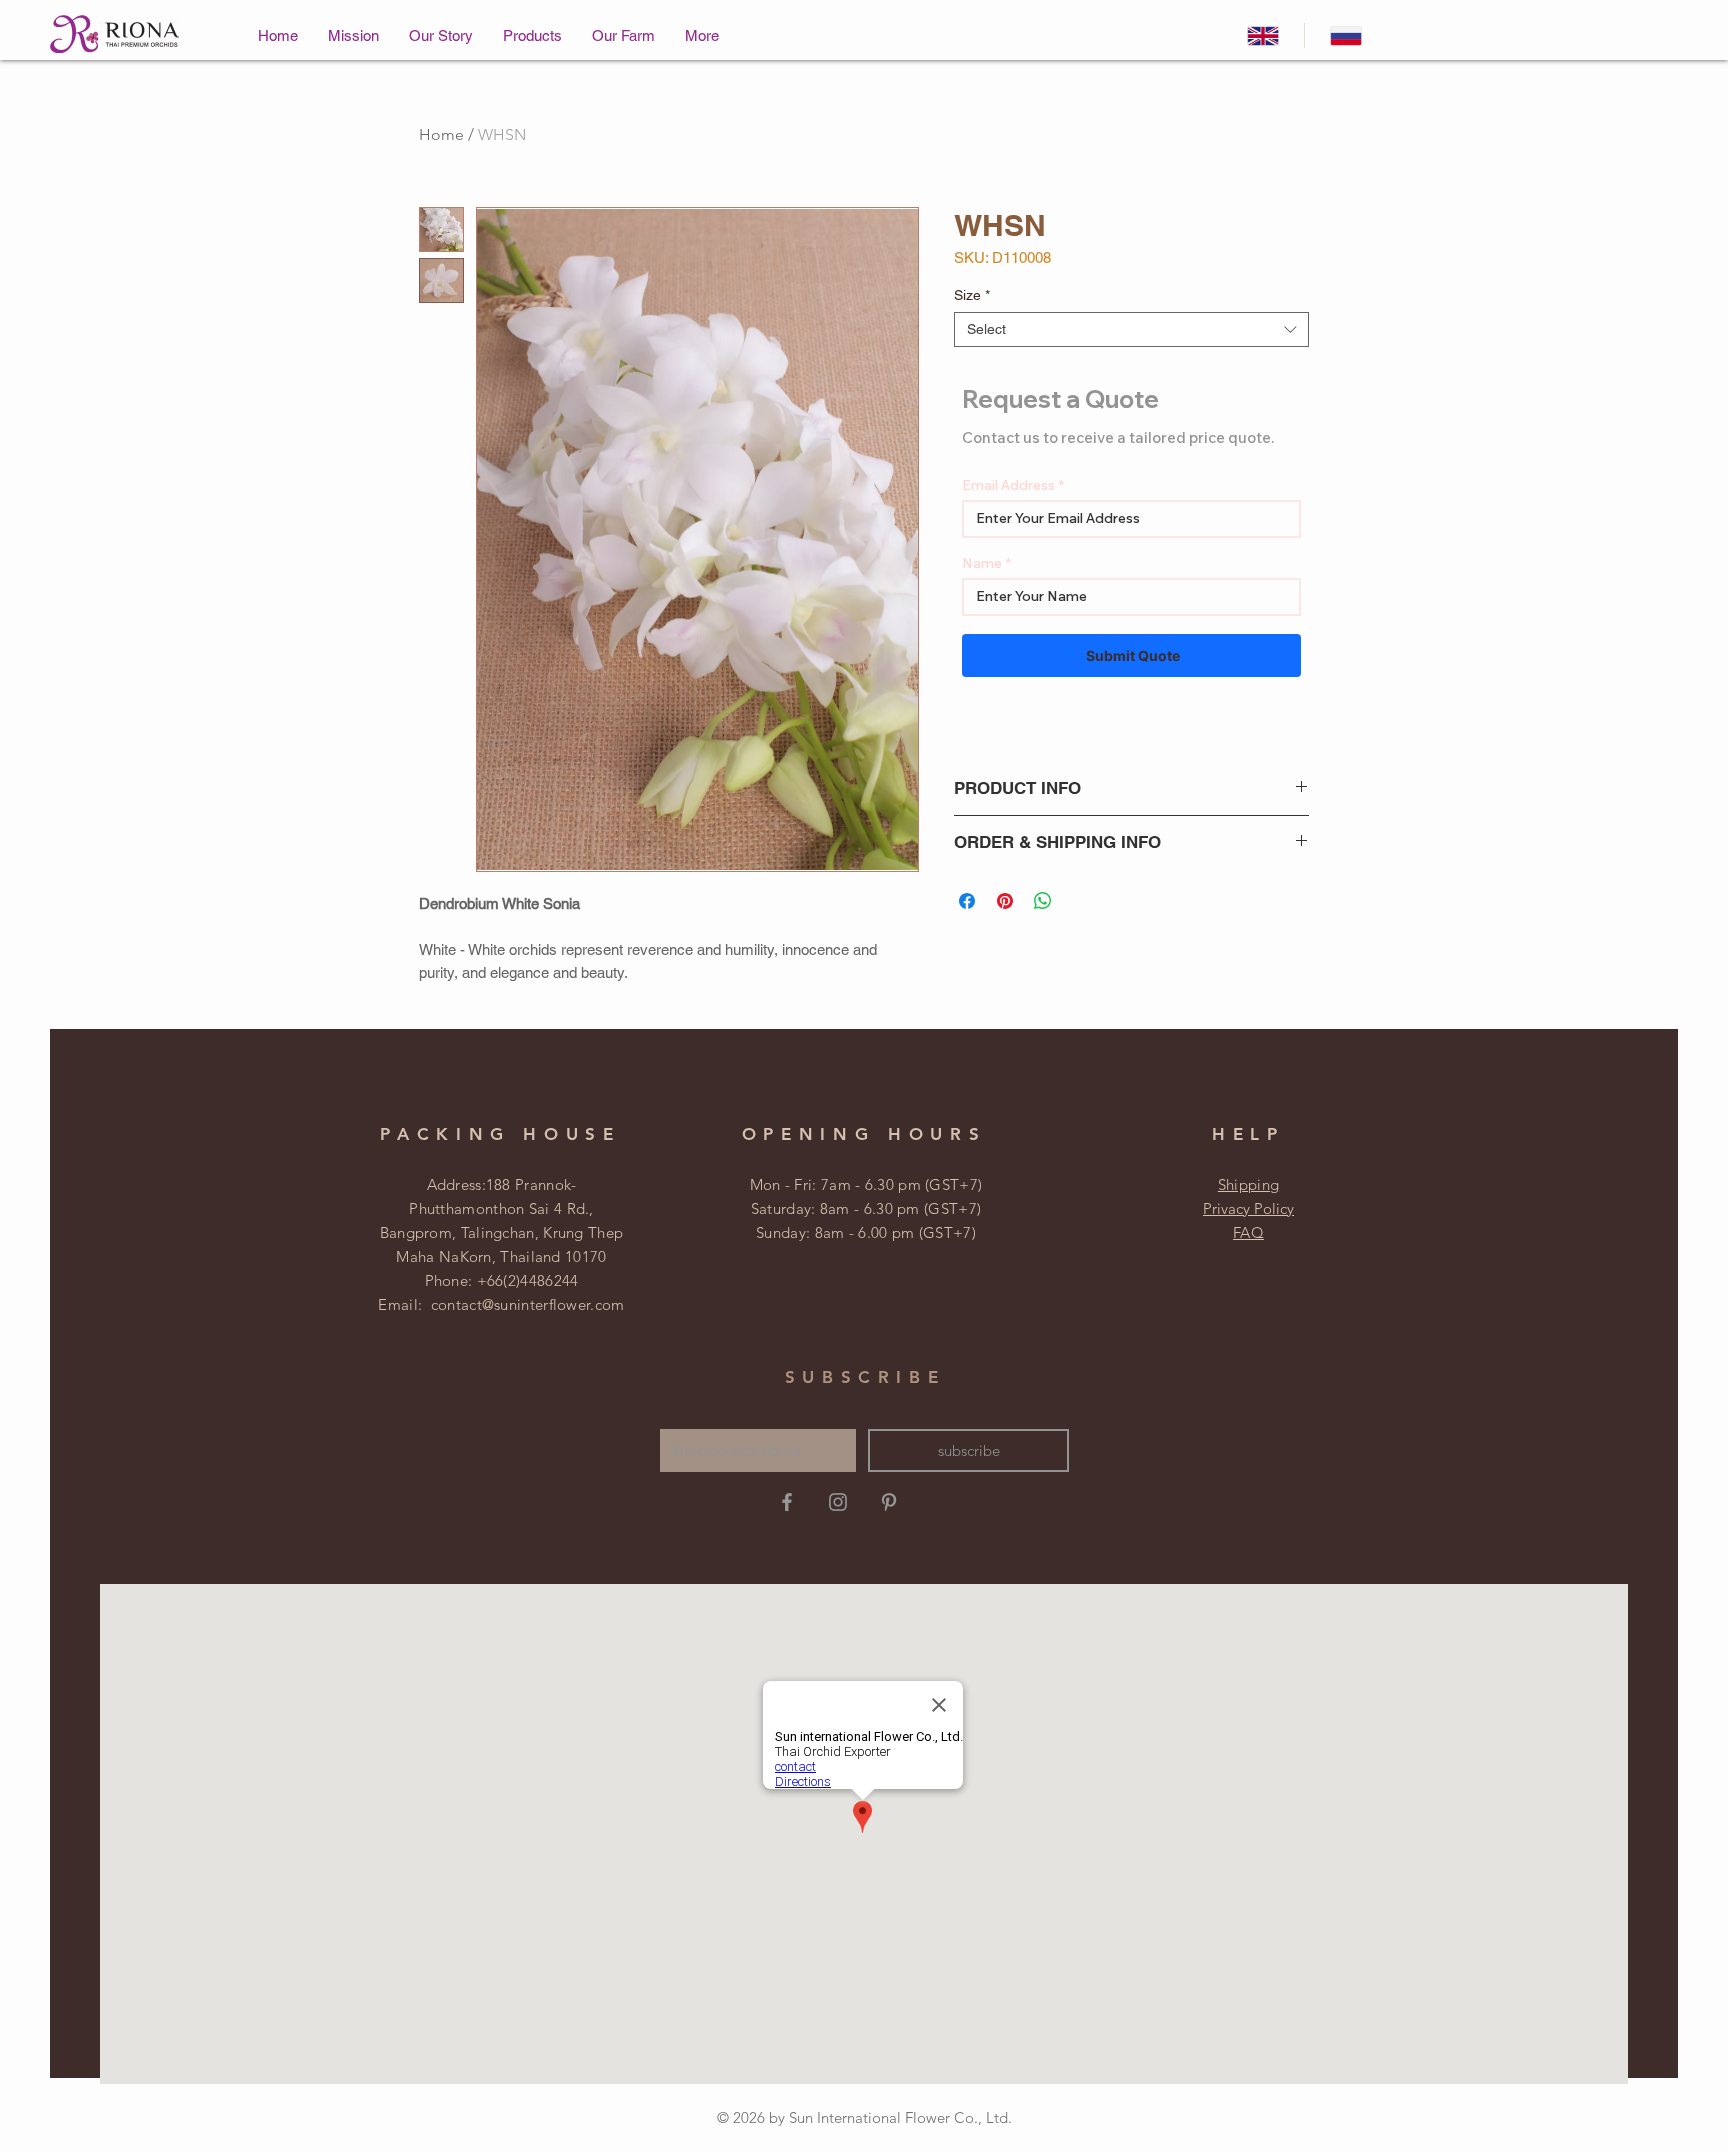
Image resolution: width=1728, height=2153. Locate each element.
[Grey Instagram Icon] (838, 1502)
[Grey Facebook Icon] (787, 1502)
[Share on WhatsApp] (1043, 901)
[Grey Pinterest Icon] (889, 1502)
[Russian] (1345, 35)
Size (972, 295)
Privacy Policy (1248, 1208)
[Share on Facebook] (967, 901)
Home (441, 134)
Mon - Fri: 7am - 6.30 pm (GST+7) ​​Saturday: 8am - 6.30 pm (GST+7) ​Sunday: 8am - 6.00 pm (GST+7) (866, 1208)
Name (982, 563)
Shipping (1248, 1184)
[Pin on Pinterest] (1005, 901)
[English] (1263, 35)
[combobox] (1131, 329)
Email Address (1008, 485)
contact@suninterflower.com (528, 1304)
